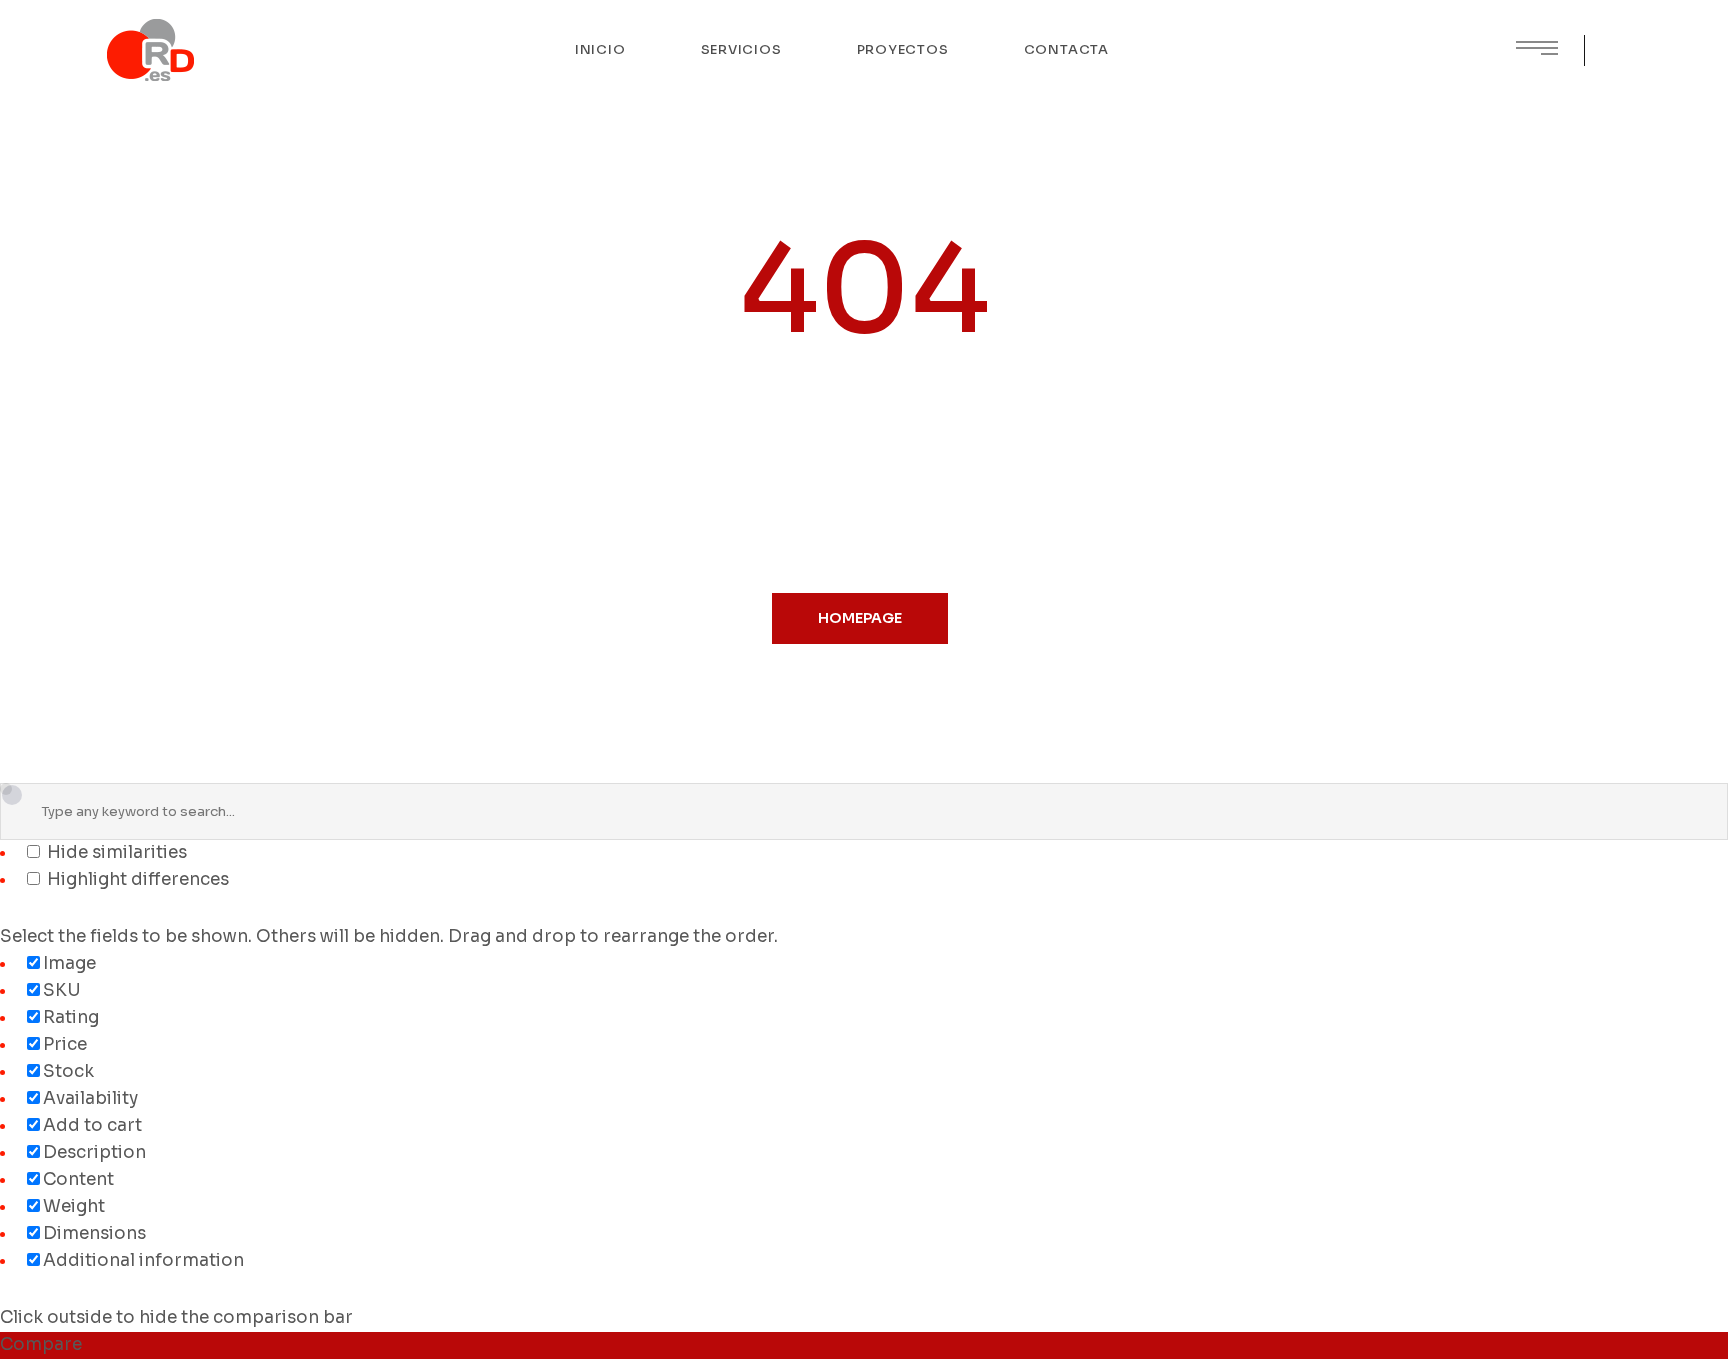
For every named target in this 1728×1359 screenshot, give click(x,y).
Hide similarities (115, 852)
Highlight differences (136, 879)
